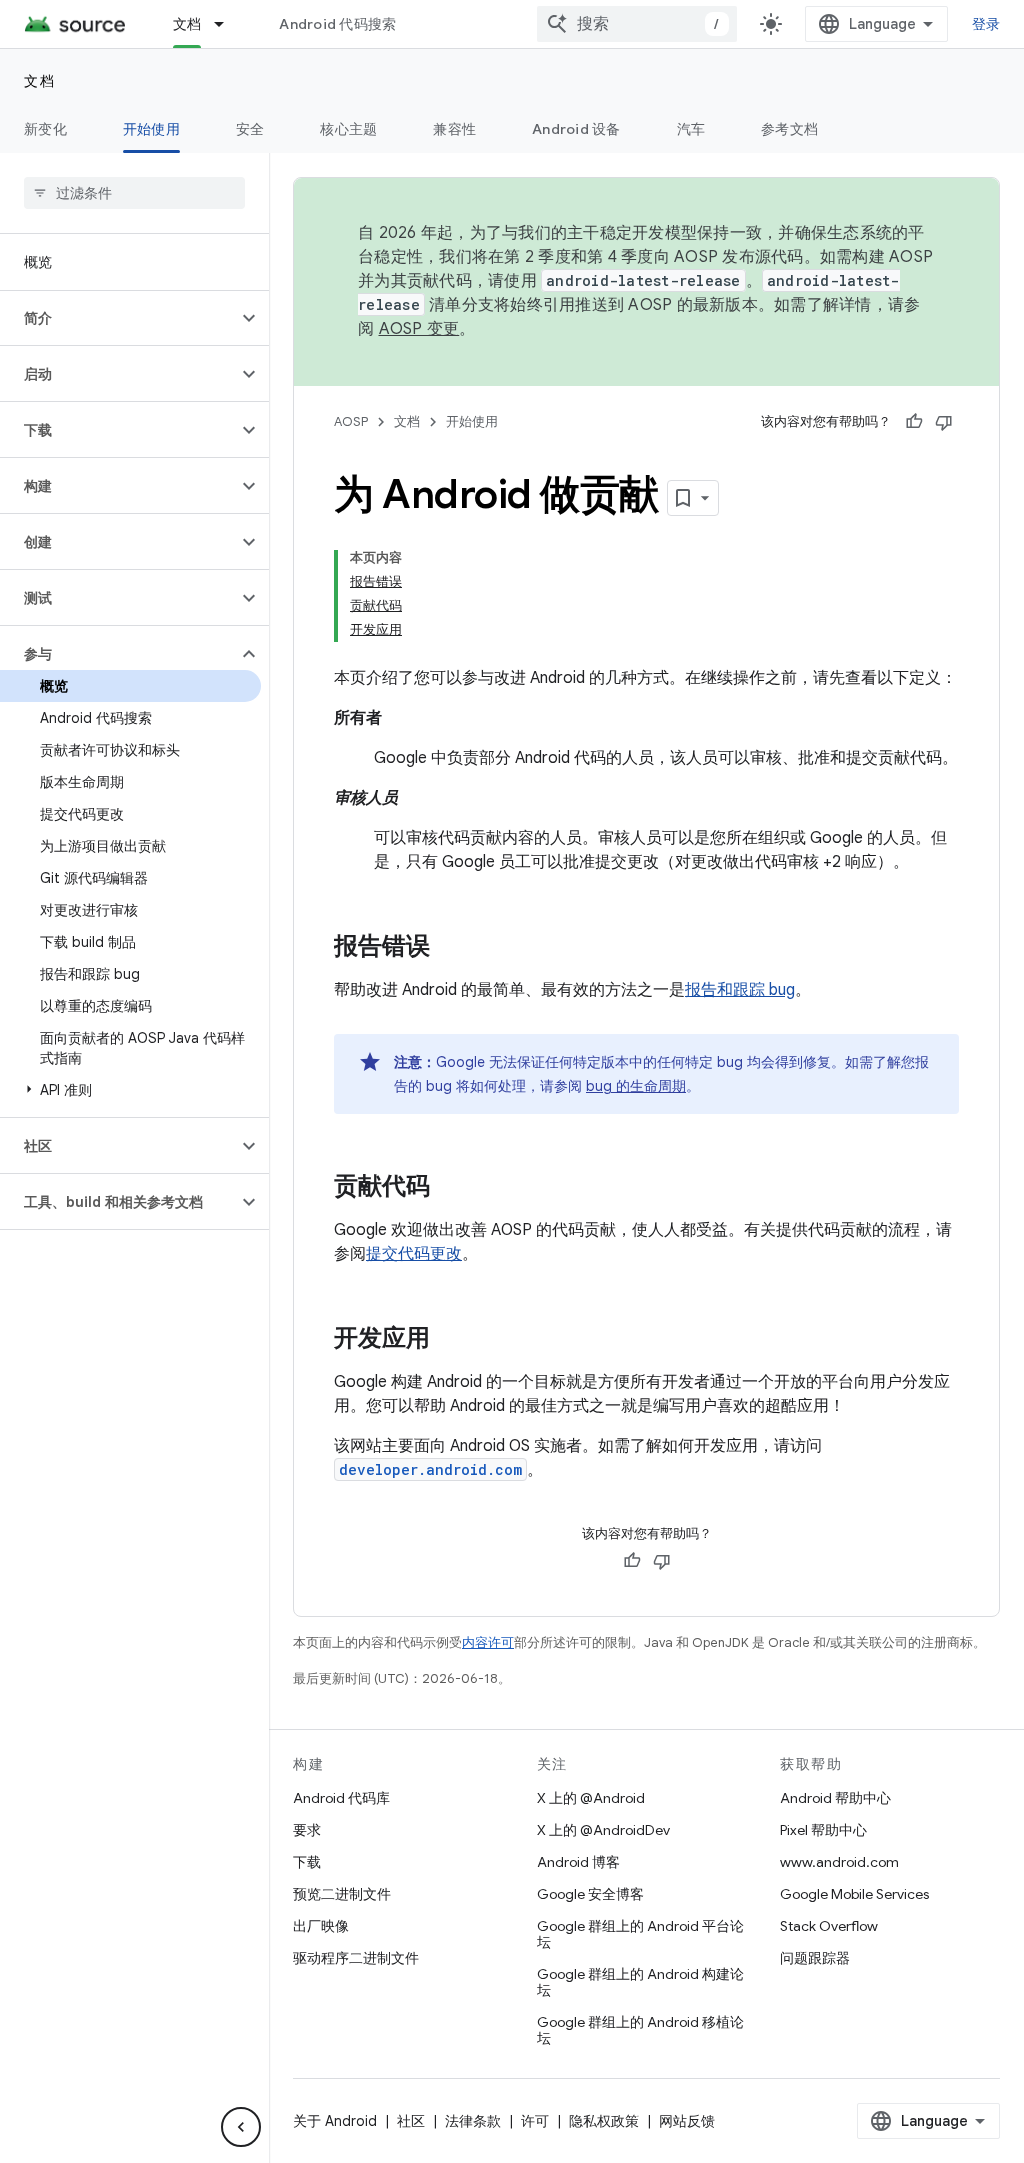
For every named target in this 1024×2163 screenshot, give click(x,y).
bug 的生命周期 (636, 1086)
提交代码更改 (414, 1254)
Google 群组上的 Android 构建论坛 (640, 1982)
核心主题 (348, 129)
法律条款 (473, 2121)
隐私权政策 (604, 2121)
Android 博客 (578, 1862)
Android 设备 (576, 129)
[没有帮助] (944, 422)
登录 (986, 24)
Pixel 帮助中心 (823, 1830)
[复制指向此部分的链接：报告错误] (450, 948)
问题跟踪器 (815, 1958)
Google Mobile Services (854, 1894)
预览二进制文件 (342, 1894)
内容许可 (488, 1642)
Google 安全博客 (590, 1894)
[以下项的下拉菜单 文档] (228, 24)
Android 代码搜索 (337, 24)
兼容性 (454, 129)
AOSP (351, 421)
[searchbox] (134, 193)
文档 (187, 24)
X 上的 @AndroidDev (603, 1830)
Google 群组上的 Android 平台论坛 (640, 1934)
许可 (535, 2121)
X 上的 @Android (591, 1798)
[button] (118, 318)
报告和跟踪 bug (740, 990)
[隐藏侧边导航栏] (241, 2127)
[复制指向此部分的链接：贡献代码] (450, 1188)
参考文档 (789, 129)
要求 (307, 1830)
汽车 (691, 129)
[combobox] (637, 24)
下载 (307, 1862)
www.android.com (839, 1862)
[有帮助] (914, 422)
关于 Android (335, 2121)
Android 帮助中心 (835, 1798)
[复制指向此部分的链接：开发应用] (450, 1340)
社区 (411, 2121)
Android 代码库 (341, 1798)
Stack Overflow (829, 1926)
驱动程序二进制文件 (356, 1958)
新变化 (45, 129)
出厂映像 (321, 1926)
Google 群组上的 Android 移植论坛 (640, 2030)
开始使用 (151, 129)
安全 (250, 129)
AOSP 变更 (419, 329)
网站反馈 (687, 2121)
